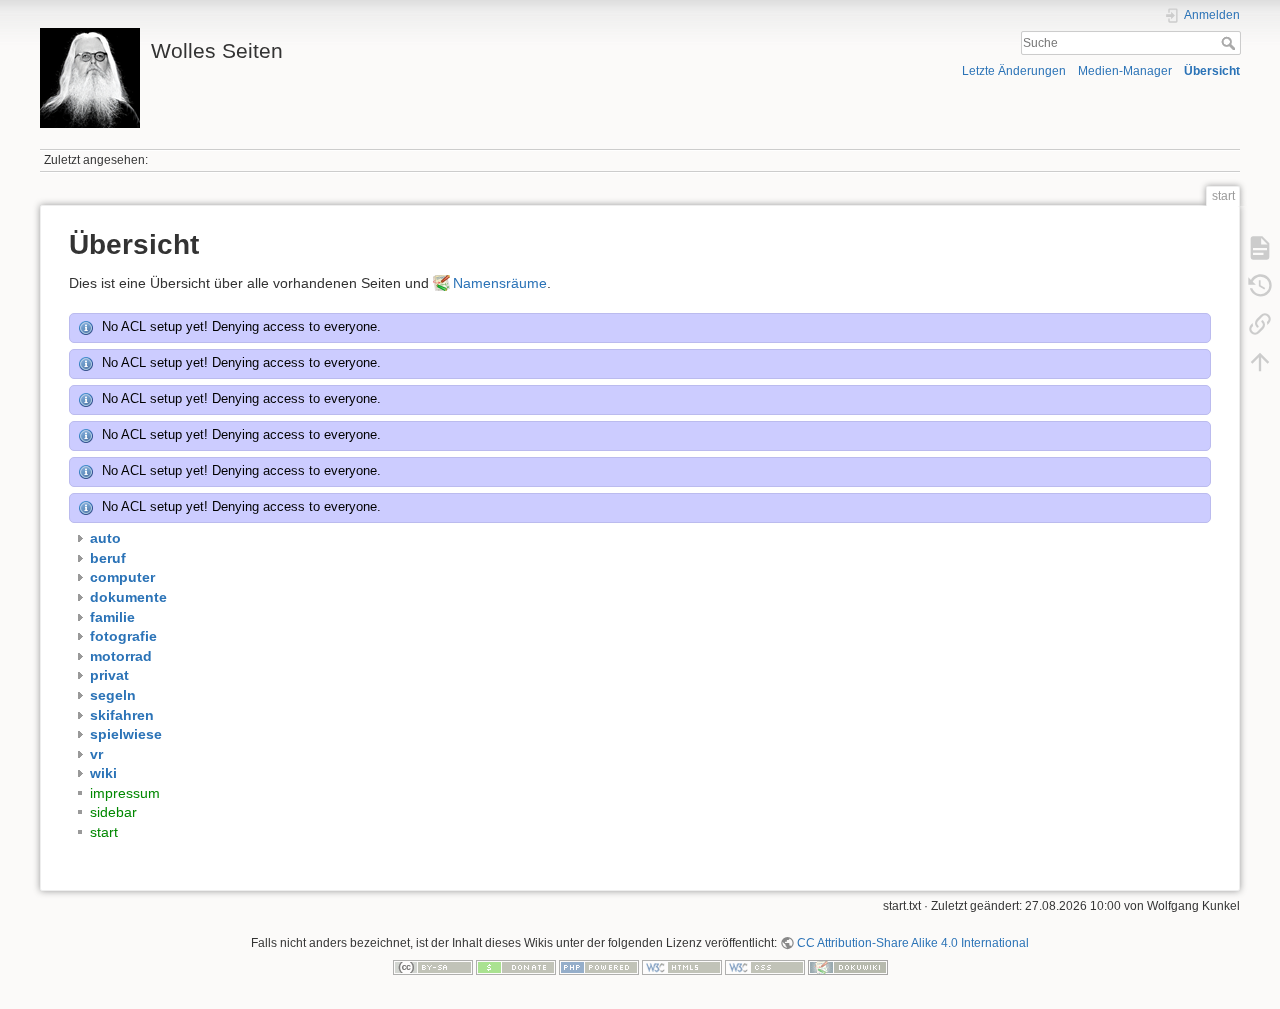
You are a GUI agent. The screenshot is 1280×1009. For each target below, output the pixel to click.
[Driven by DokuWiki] (848, 966)
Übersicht (1212, 71)
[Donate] (516, 966)
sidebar (113, 812)
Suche (1230, 43)
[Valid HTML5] (682, 966)
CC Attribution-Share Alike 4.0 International (913, 943)
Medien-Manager (1125, 71)
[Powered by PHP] (599, 966)
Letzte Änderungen (1014, 71)
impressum (125, 793)
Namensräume (500, 283)
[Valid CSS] (765, 966)
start (104, 832)
